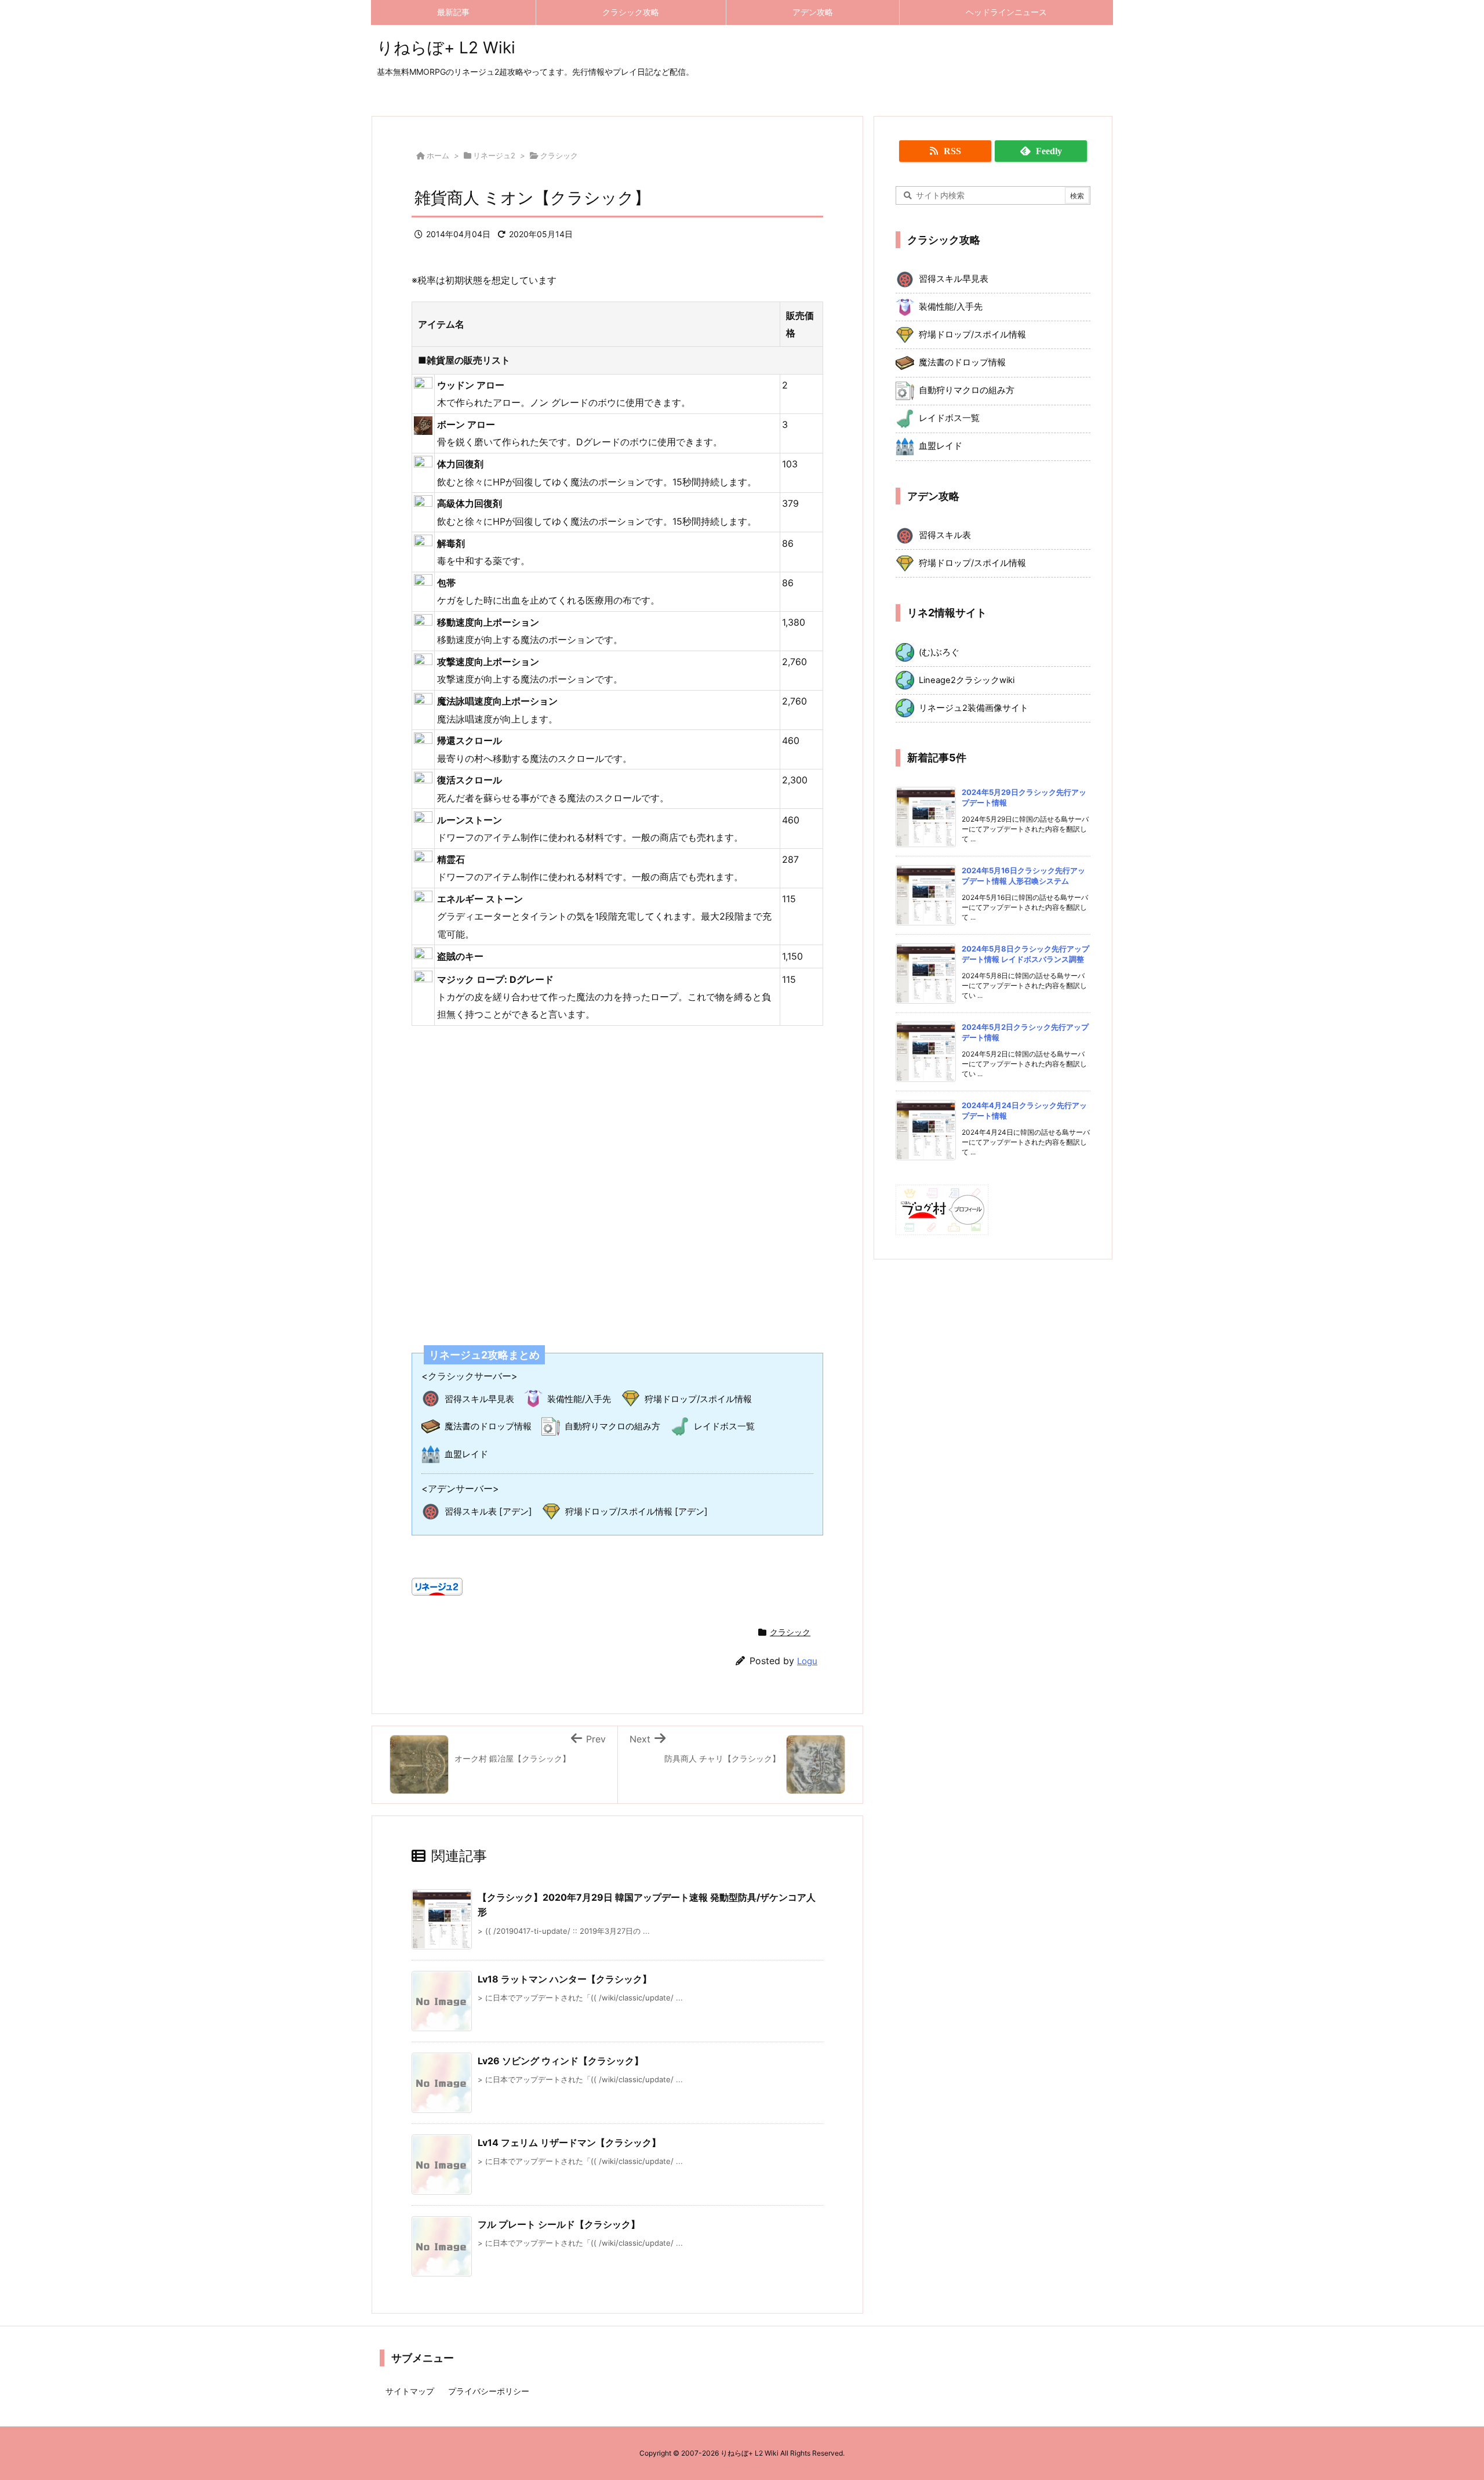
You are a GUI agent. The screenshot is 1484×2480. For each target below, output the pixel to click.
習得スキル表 (945, 535)
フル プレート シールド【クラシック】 (559, 2224)
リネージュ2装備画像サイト (974, 708)
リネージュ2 (494, 155)
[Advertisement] (617, 1178)
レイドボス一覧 (724, 1426)
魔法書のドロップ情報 (488, 1426)
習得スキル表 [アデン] (488, 1511)
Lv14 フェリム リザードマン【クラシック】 (569, 2143)
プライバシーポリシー (489, 2391)
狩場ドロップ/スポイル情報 (698, 1399)
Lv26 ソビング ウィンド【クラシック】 (561, 2061)
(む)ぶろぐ (939, 652)
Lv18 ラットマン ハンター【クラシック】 (565, 1979)
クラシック (559, 155)
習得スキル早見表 (479, 1399)
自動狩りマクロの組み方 (612, 1426)
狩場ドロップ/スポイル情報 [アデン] (636, 1511)
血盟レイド (466, 1454)
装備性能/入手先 (579, 1399)
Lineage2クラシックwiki (967, 680)
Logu (807, 1661)
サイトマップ (410, 2391)
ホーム (438, 155)
